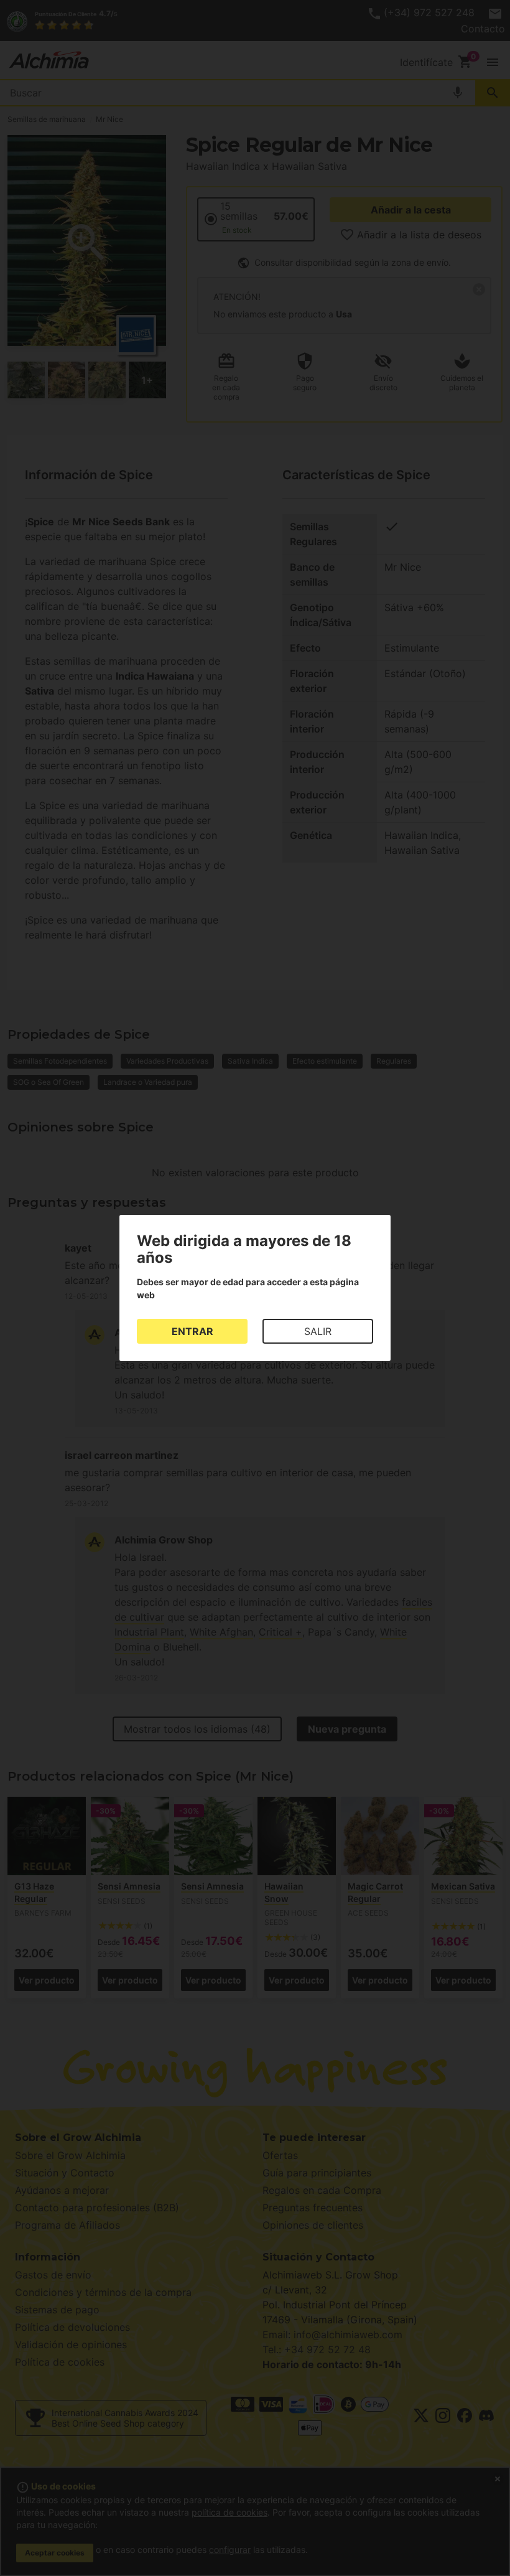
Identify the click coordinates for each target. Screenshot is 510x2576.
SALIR (318, 1331)
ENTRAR (192, 1331)
